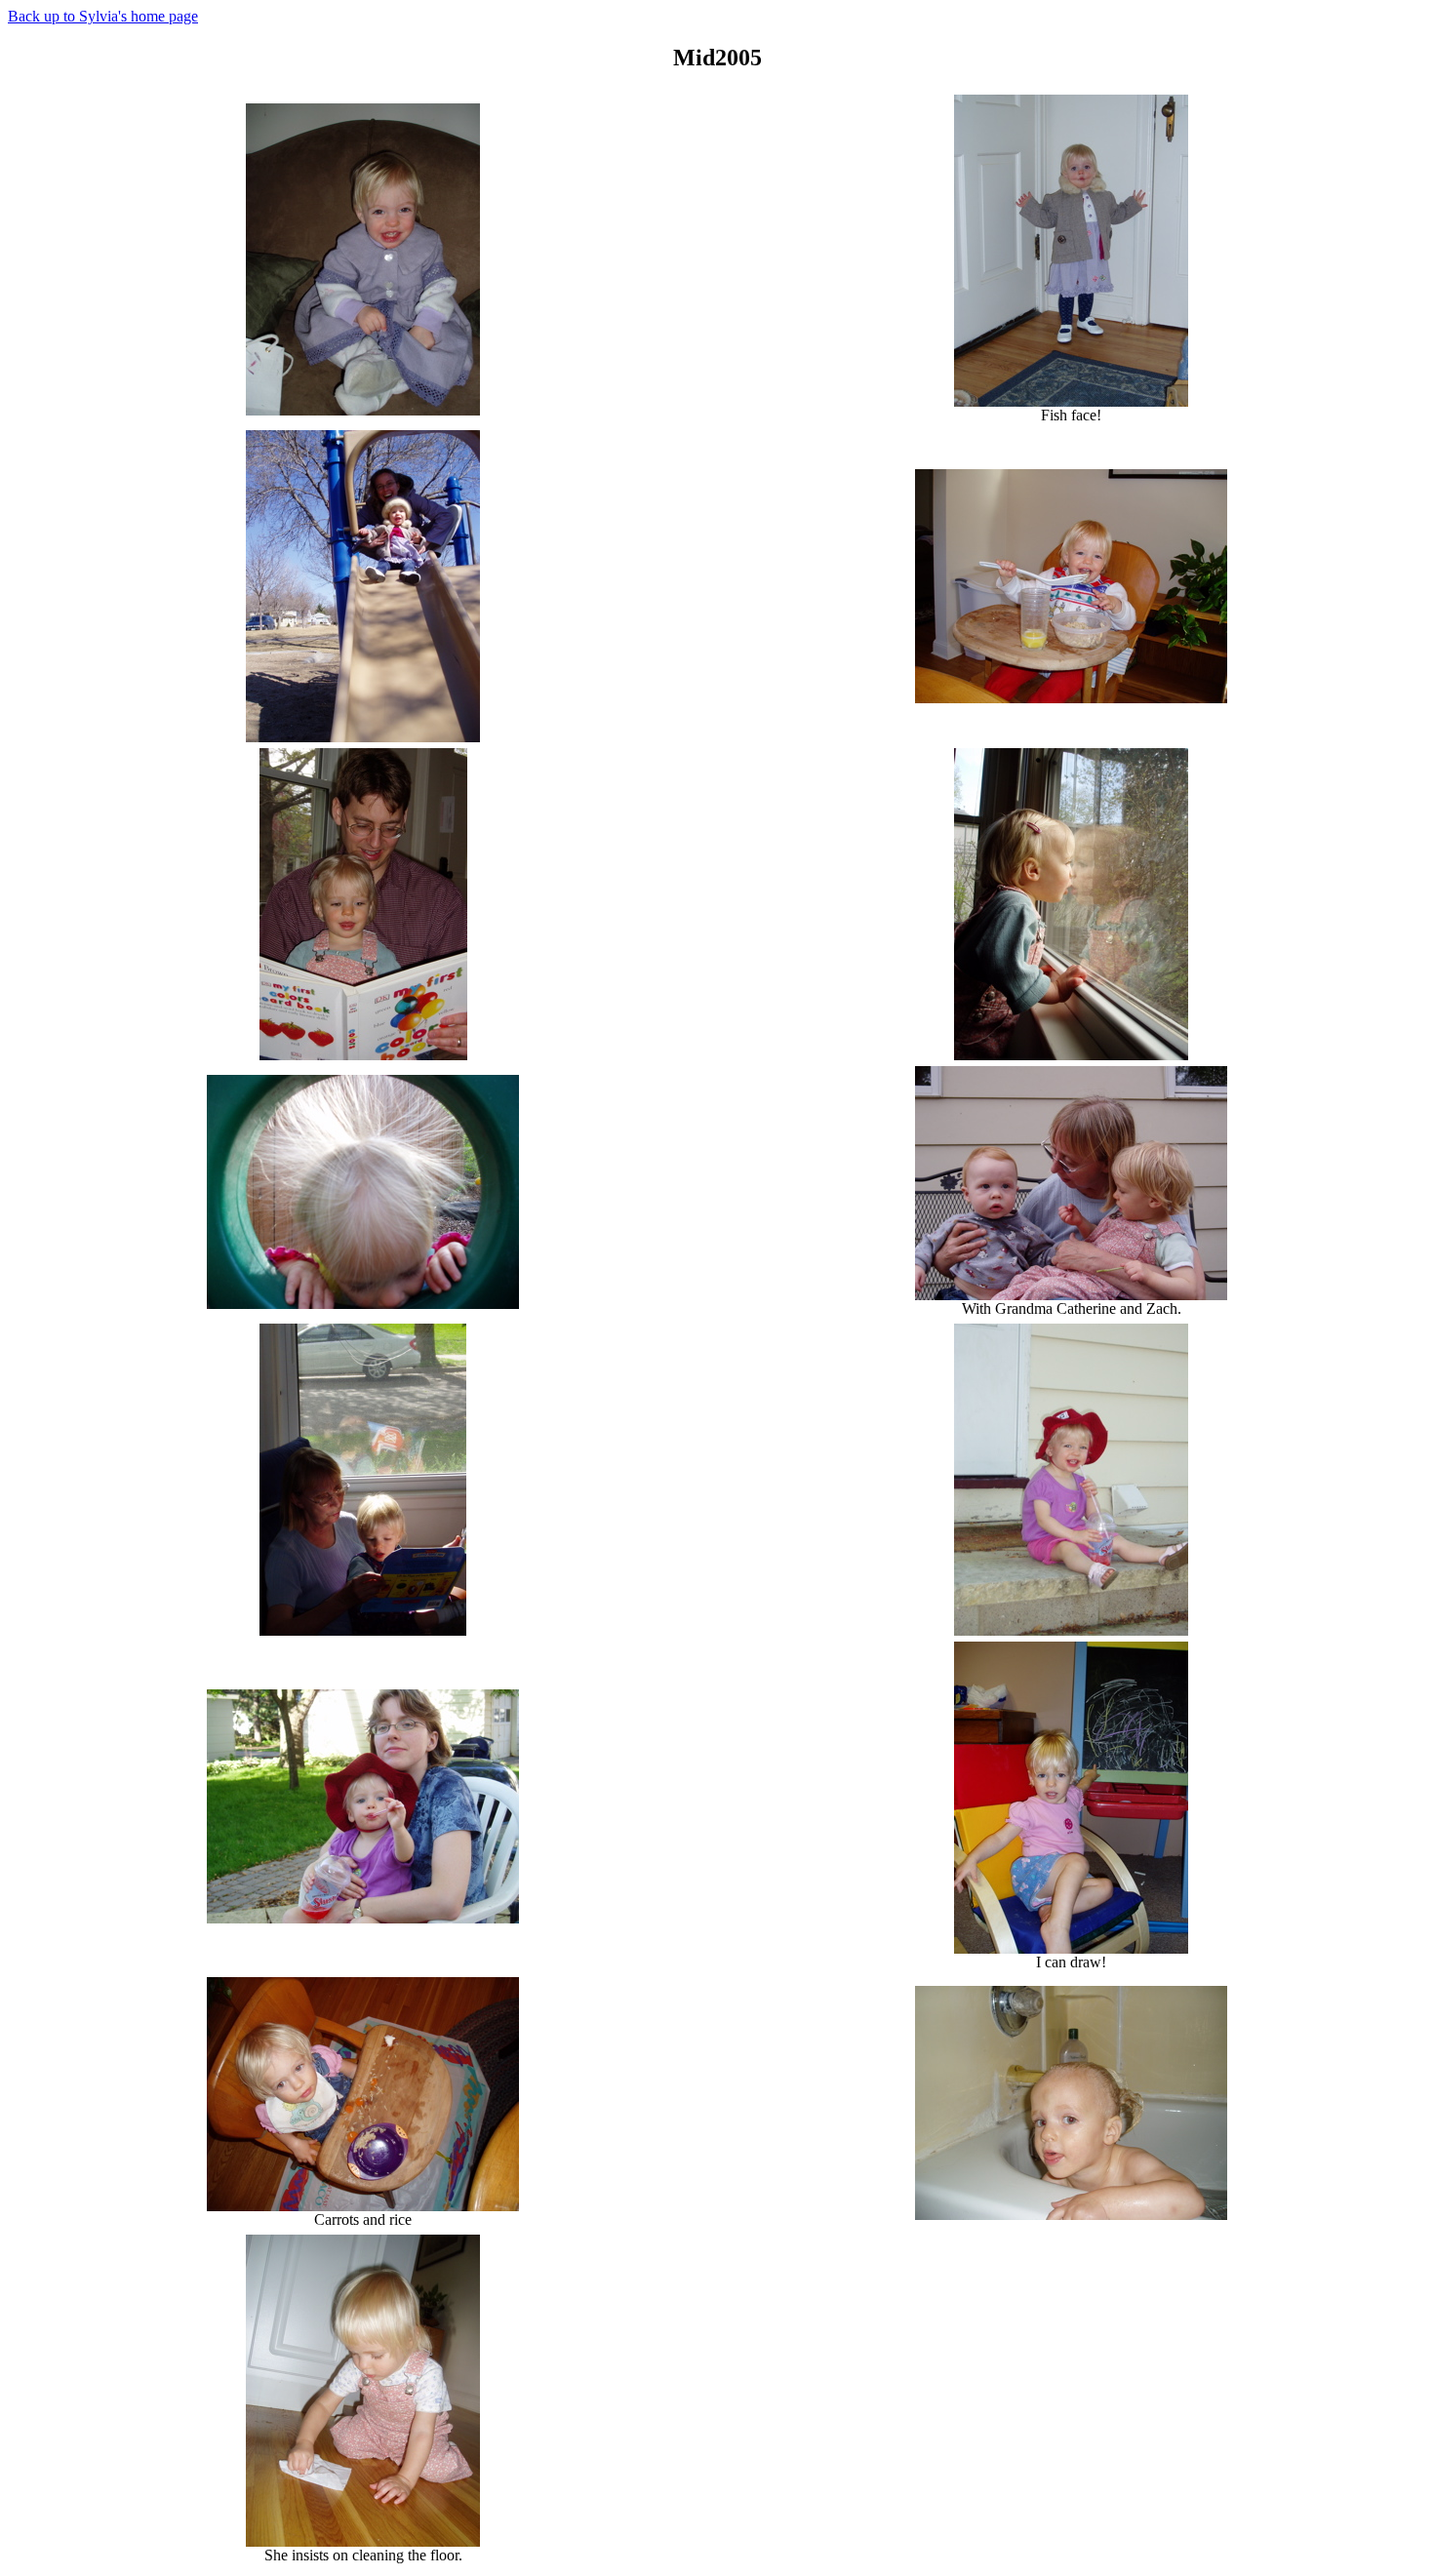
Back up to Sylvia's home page (103, 16)
